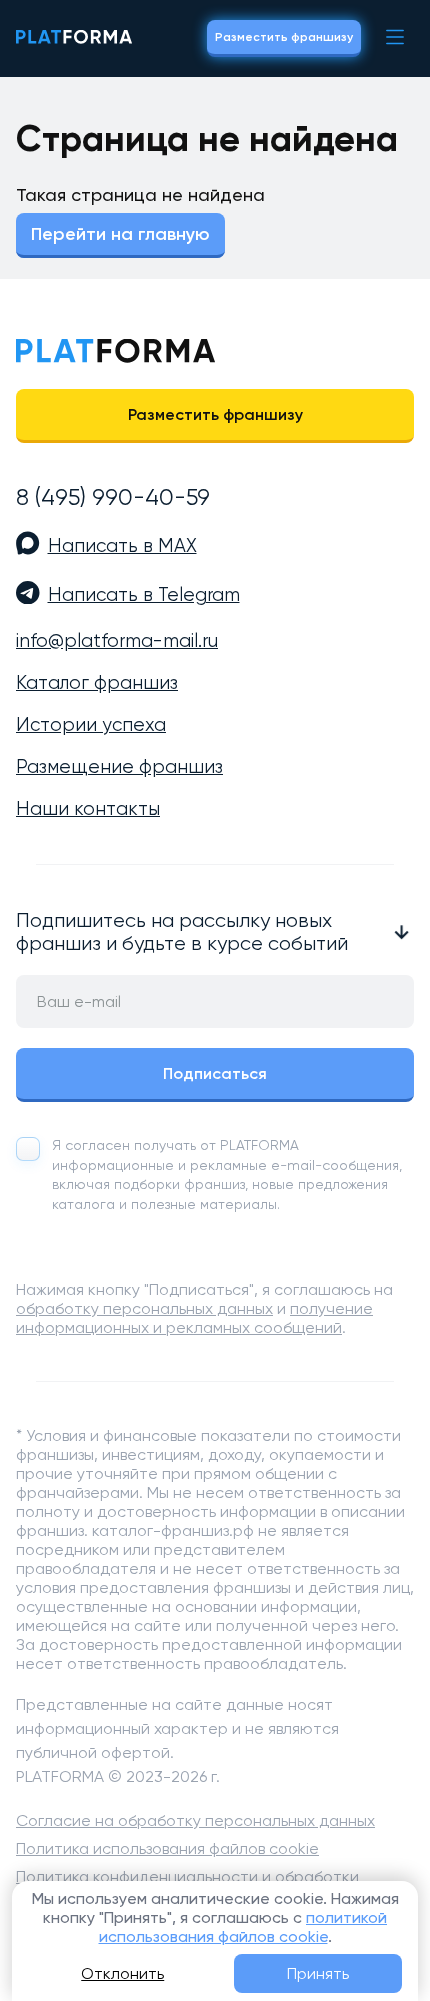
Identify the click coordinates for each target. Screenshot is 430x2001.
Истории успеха (91, 725)
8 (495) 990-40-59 (113, 497)
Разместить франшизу (284, 37)
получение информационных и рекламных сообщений (194, 1318)
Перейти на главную (120, 234)
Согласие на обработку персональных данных (195, 1820)
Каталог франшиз (97, 683)
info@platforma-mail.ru (117, 641)
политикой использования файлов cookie (243, 1927)
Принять (318, 1973)
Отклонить (122, 1973)
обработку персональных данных (144, 1308)
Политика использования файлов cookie (167, 1848)
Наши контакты (88, 809)
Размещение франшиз (119, 767)
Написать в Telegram (144, 595)
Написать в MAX (122, 546)
